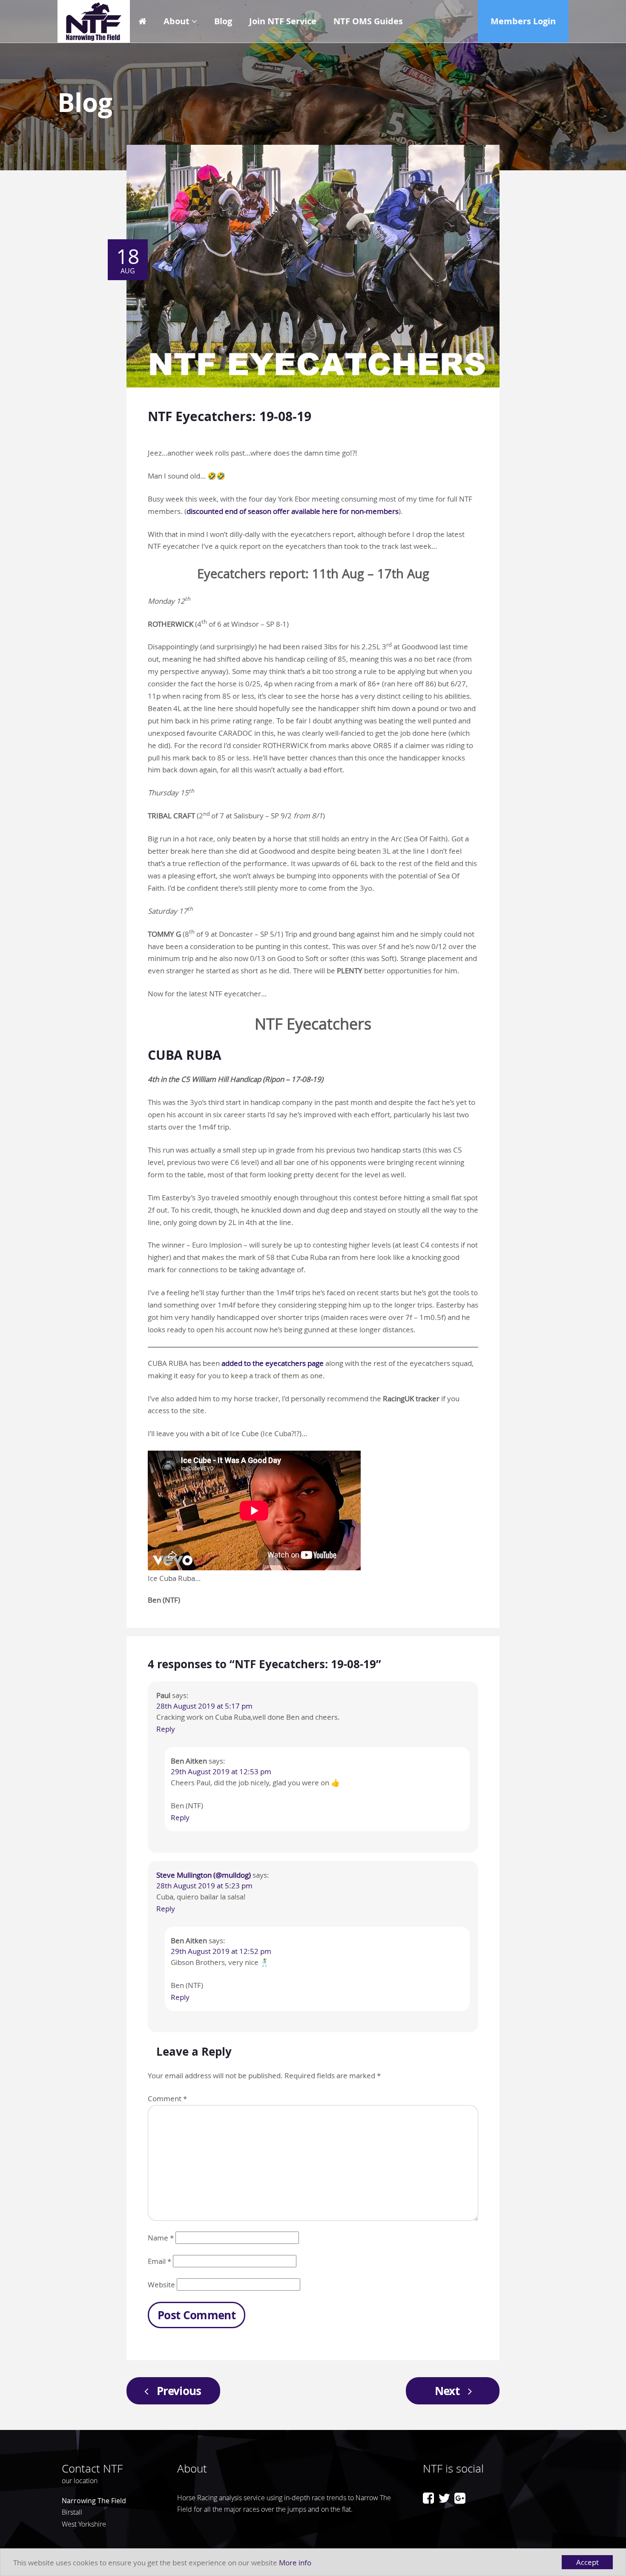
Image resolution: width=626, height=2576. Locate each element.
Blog (223, 21)
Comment (167, 2098)
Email (159, 2261)
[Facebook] (428, 2498)
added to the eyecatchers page (273, 1363)
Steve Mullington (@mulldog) (204, 1875)
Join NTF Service (283, 21)
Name (161, 2238)
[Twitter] (444, 2498)
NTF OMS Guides (368, 21)
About (177, 21)
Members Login (523, 21)
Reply (166, 1729)
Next (447, 2391)
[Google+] (460, 2498)
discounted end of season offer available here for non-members (293, 511)
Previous (179, 2391)
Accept (587, 2562)
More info (295, 2563)
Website (161, 2285)
